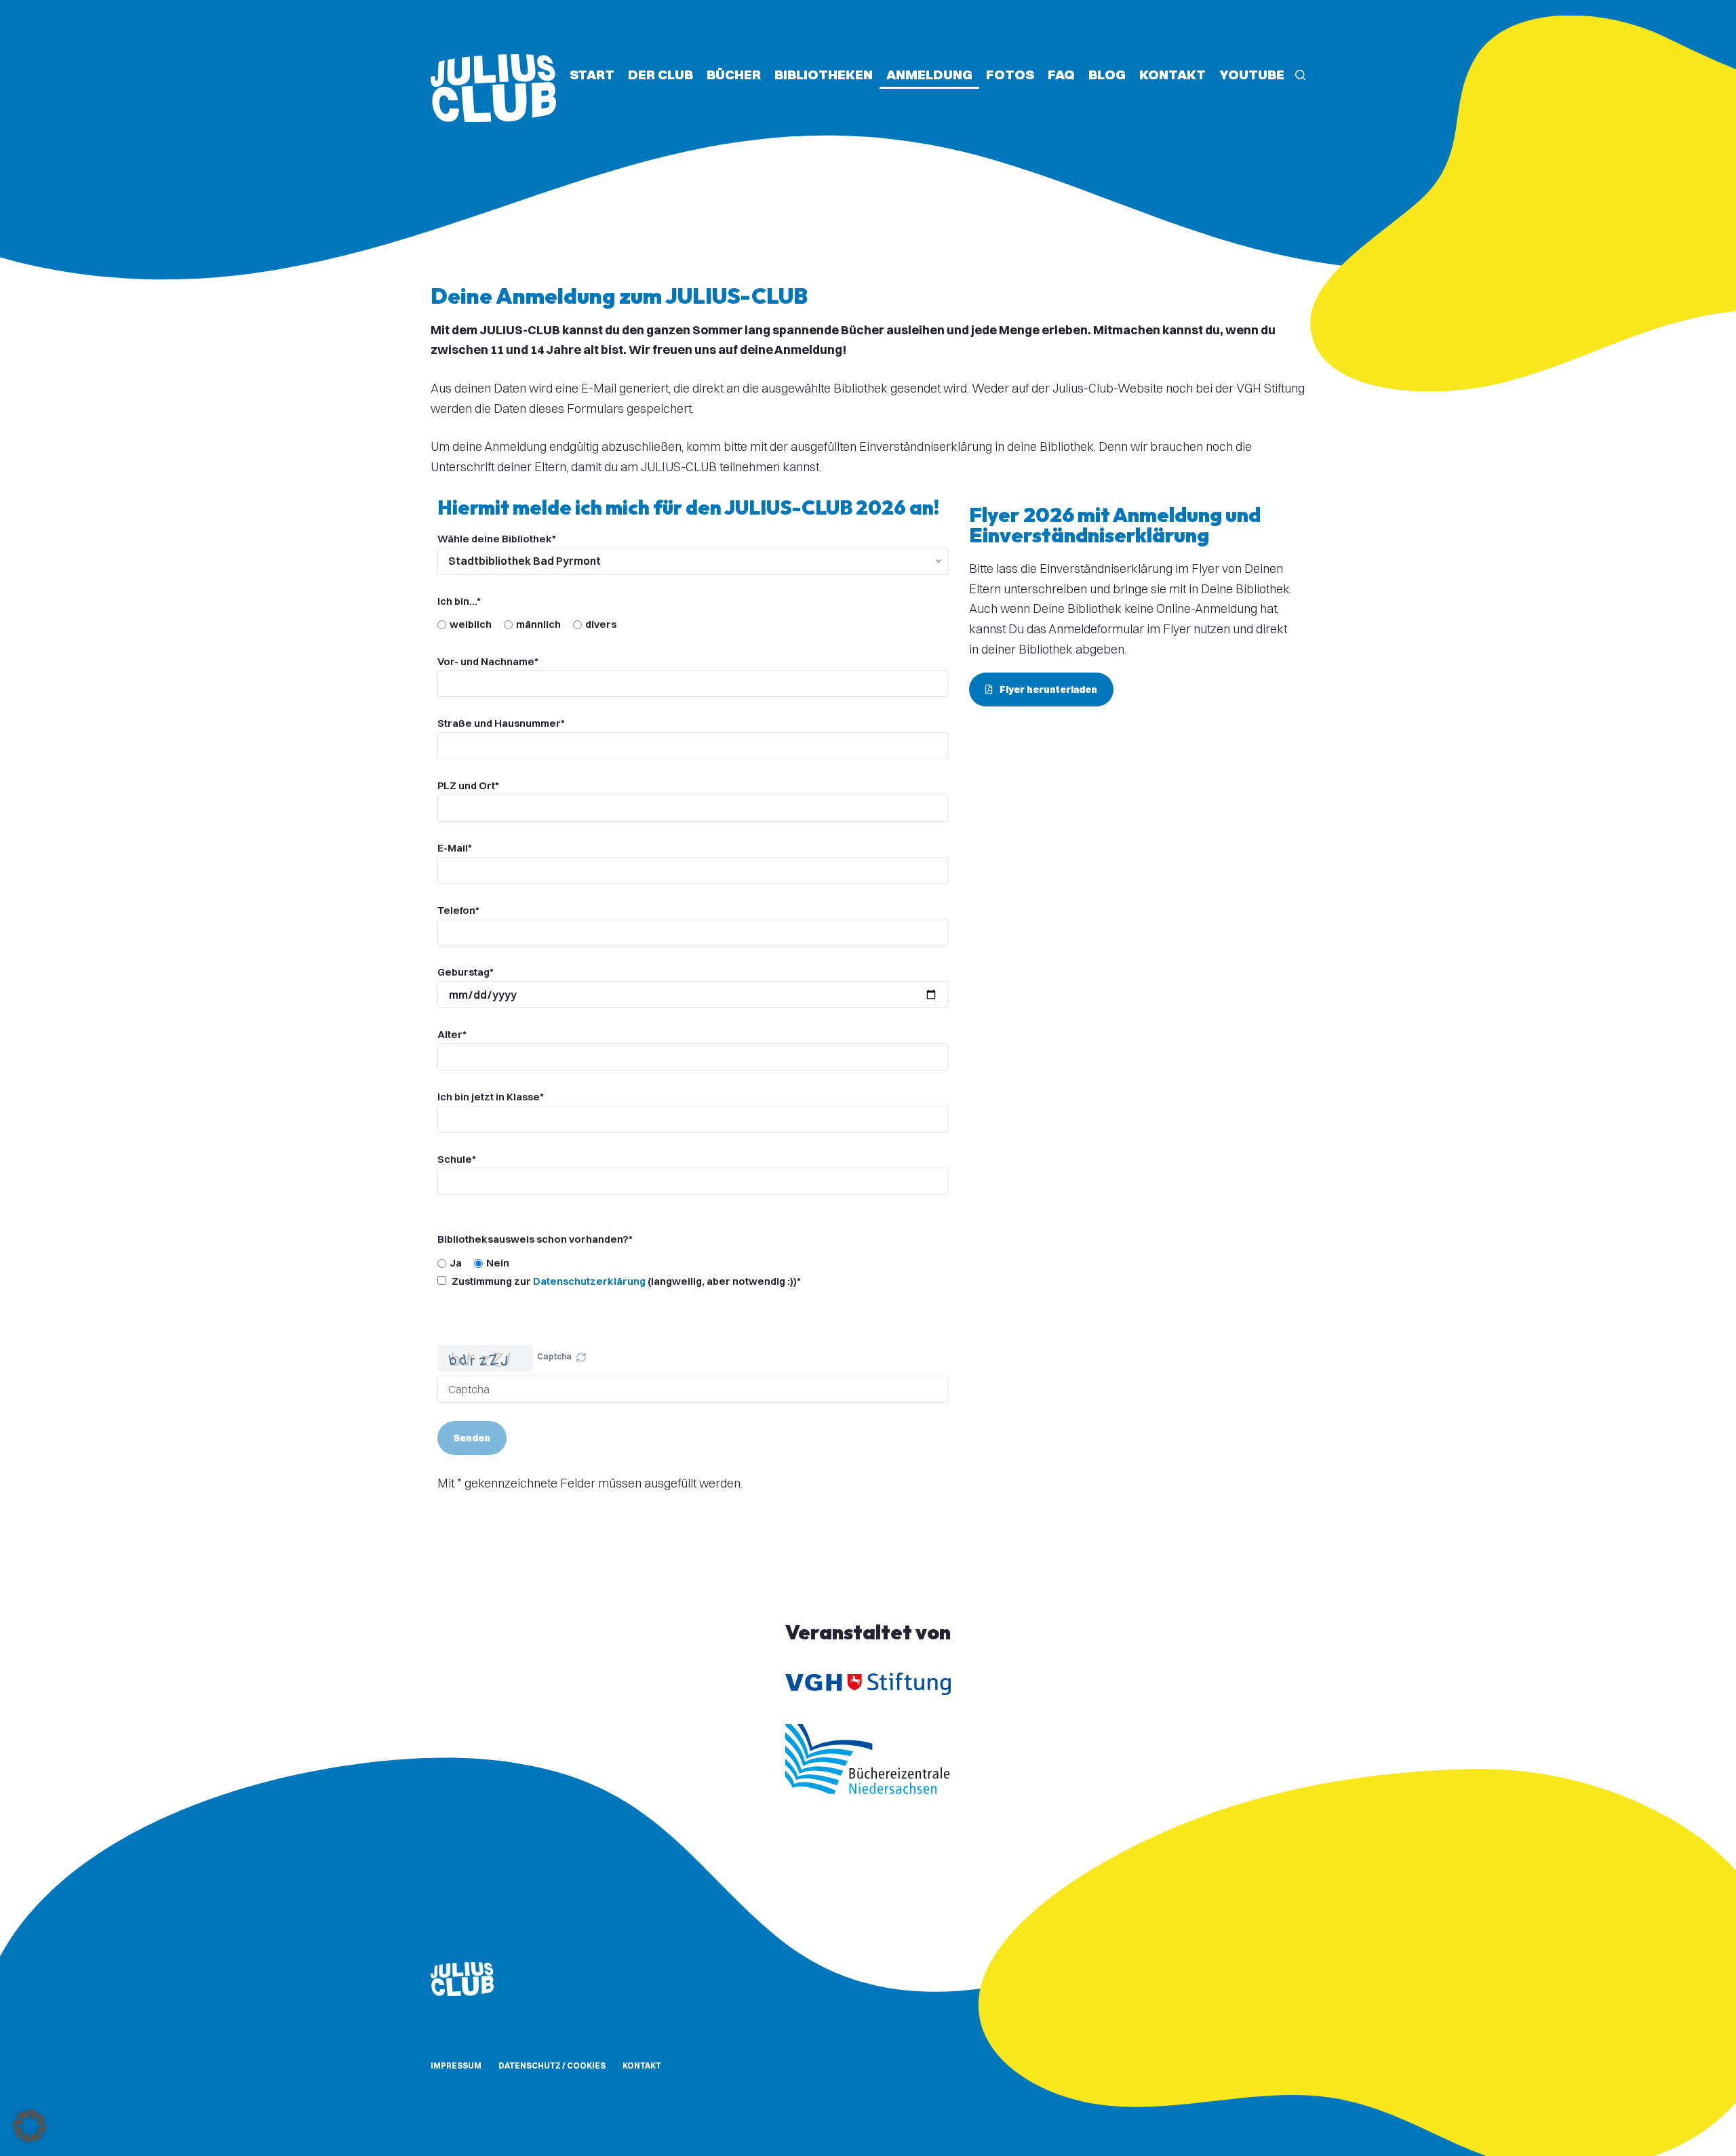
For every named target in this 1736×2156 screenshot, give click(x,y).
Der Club (660, 74)
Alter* (452, 1034)
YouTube (1252, 74)
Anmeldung (929, 74)
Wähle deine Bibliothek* (497, 539)
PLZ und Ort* (468, 785)
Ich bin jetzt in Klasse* (491, 1097)
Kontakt (1172, 74)
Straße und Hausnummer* (501, 723)
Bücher (734, 74)
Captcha (554, 1356)
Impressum (456, 2065)
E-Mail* (455, 848)
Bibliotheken (824, 74)
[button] (581, 1359)
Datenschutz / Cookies (552, 2065)
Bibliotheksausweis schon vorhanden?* (535, 1239)
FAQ (1061, 74)
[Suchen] (1300, 75)
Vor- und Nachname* (488, 661)
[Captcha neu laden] (581, 1357)
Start (592, 74)
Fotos (1010, 74)
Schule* (457, 1159)
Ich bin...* (459, 601)
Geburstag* (466, 972)
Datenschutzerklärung (589, 1281)
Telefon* (458, 910)
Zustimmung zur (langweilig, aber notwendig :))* (625, 1281)
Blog (1107, 74)
